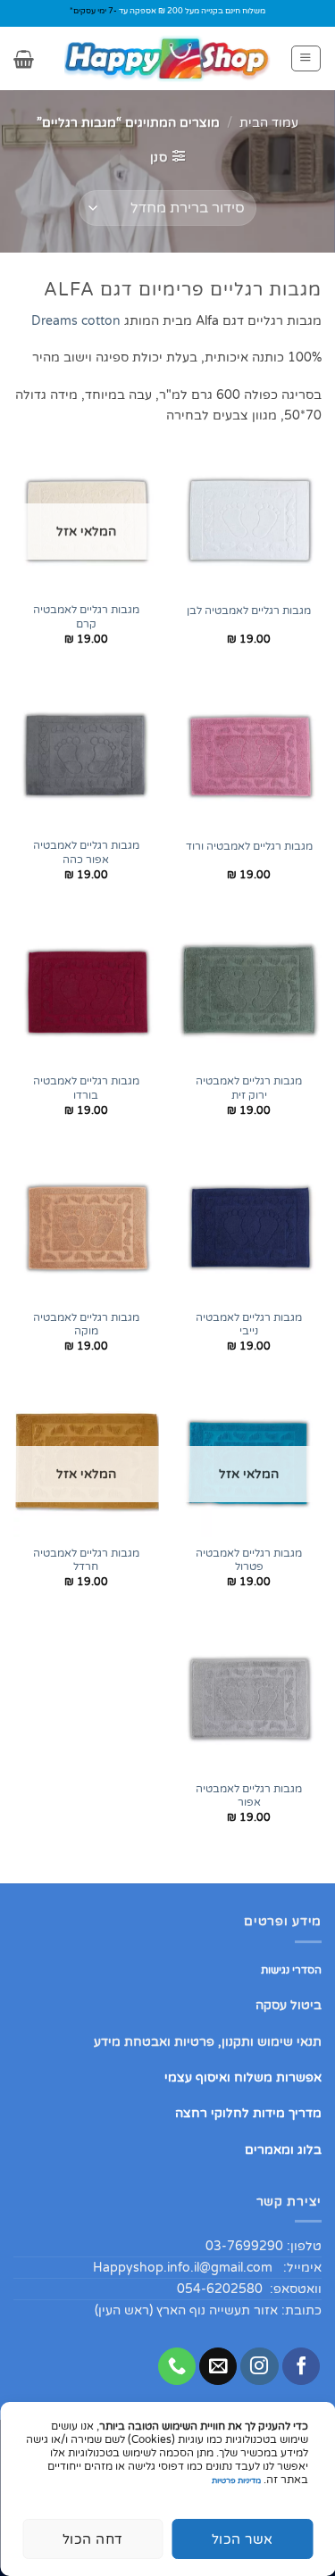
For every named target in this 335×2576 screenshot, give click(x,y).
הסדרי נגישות (291, 1970)
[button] (306, 58)
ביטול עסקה (289, 2005)
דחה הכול (93, 2539)
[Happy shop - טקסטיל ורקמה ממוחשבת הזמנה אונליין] (168, 58)
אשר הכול (243, 2539)
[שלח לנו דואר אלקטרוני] (218, 2367)
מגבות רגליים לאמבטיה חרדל (86, 1561)
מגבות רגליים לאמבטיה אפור (249, 1796)
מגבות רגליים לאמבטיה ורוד (249, 847)
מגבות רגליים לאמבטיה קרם (86, 617)
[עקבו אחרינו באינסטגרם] (259, 2367)
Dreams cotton (76, 321)
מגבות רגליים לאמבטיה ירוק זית (249, 1089)
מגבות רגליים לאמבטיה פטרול (249, 1561)
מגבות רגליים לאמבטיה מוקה (86, 1325)
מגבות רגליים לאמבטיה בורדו (86, 1089)
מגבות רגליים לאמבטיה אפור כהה (86, 853)
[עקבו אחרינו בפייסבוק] (301, 2367)
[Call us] (177, 2367)
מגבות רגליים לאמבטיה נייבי (249, 1325)
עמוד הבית (269, 123)
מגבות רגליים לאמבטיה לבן (249, 611)
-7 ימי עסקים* (93, 11)
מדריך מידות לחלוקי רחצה (248, 2113)
